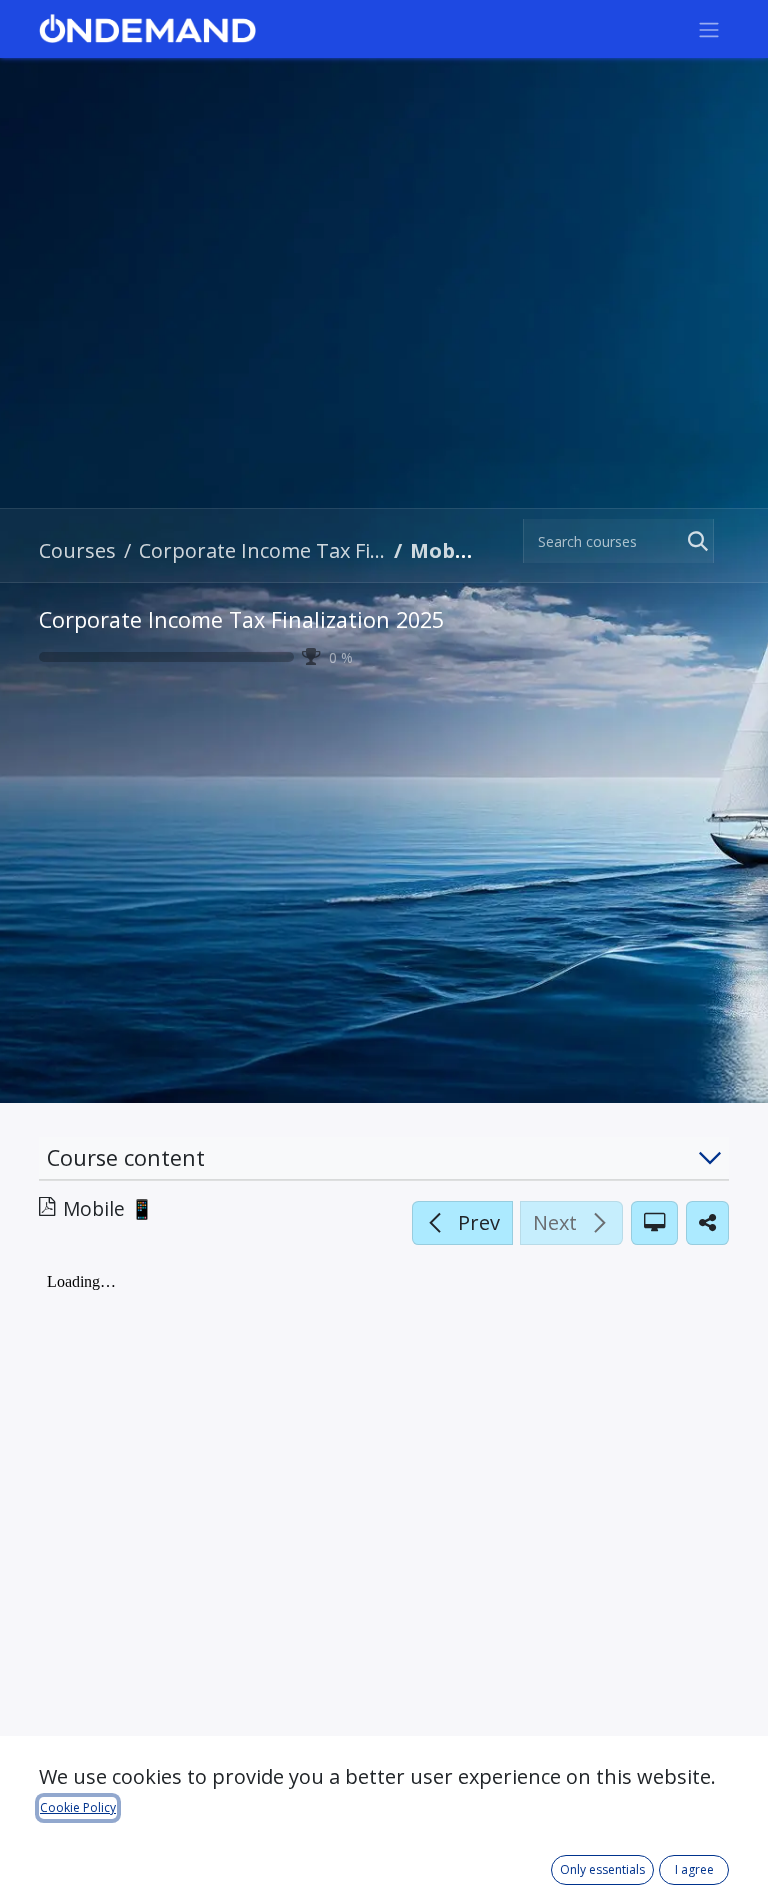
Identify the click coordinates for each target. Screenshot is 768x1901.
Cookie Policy (78, 1807)
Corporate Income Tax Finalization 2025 (241, 619)
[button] (462, 1223)
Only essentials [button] (602, 1869)
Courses (77, 550)
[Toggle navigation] (709, 29)
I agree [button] (694, 1869)
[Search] (694, 541)
